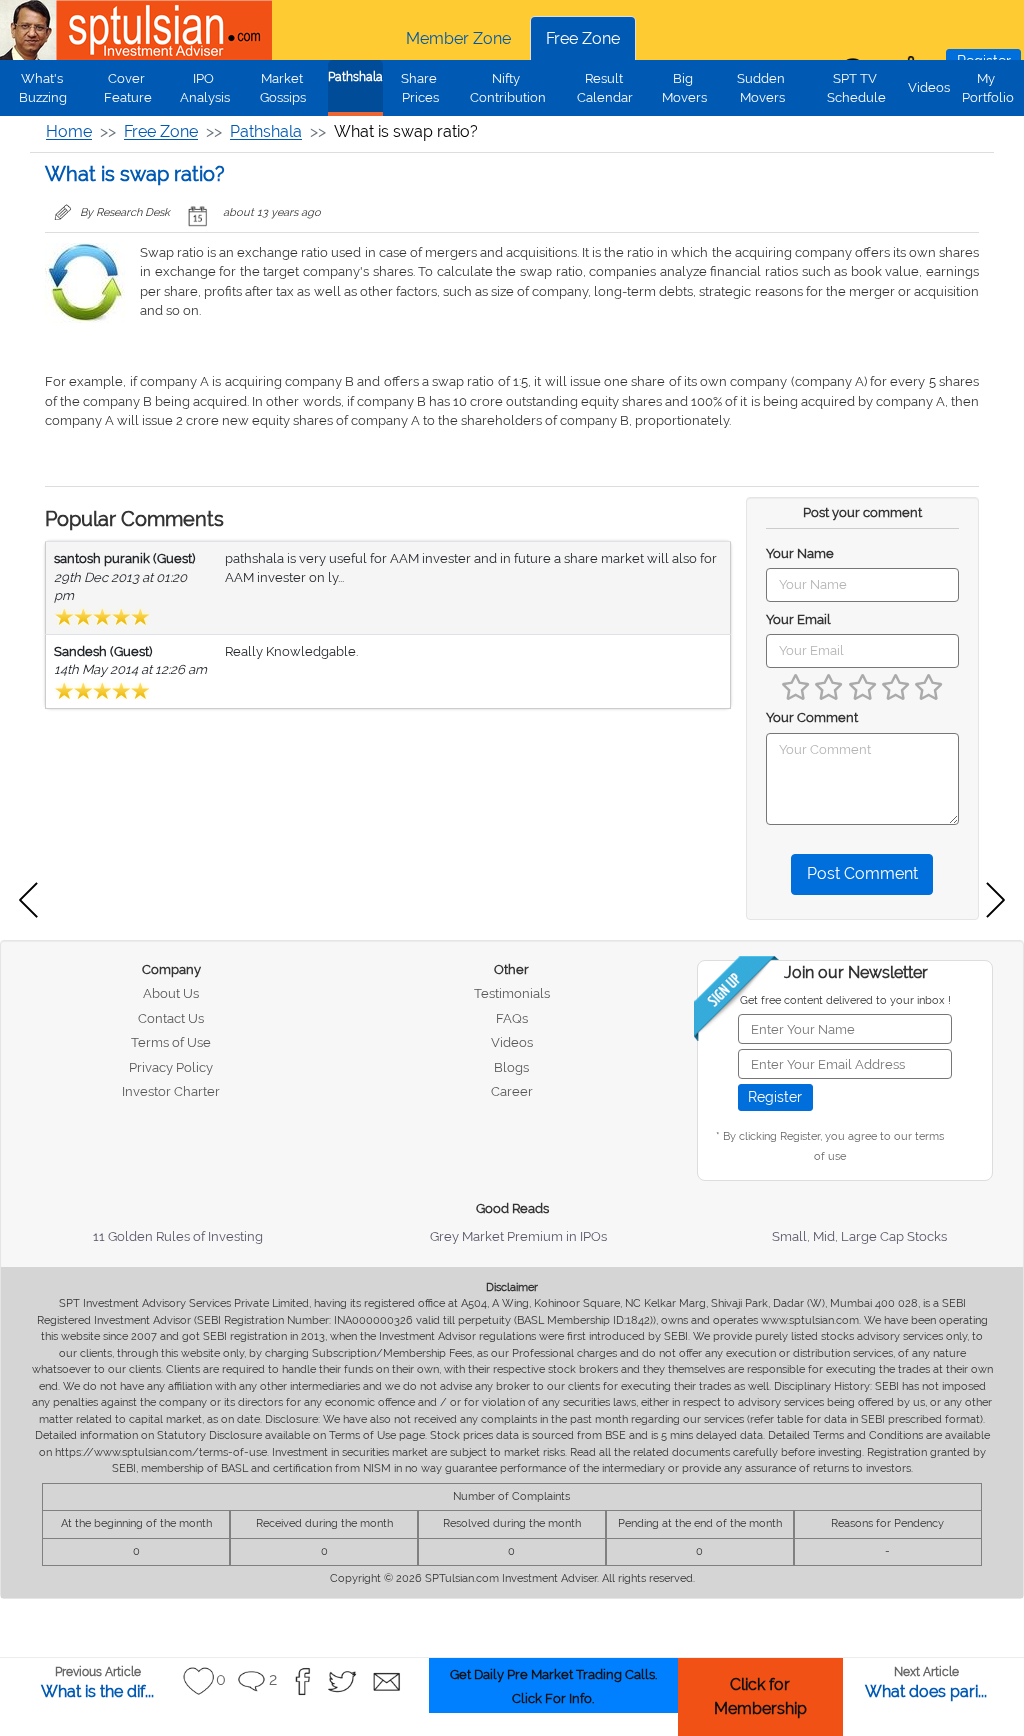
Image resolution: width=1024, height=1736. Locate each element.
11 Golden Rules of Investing (178, 1236)
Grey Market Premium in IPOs (518, 1236)
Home (69, 131)
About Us (171, 993)
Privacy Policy (171, 1067)
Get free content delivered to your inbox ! (845, 1000)
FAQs (512, 1018)
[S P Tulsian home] (30, 30)
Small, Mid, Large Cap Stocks (859, 1236)
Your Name (800, 553)
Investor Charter (171, 1091)
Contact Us (171, 1018)
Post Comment (862, 873)
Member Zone (458, 38)
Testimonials (512, 993)
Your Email (798, 619)
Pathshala (355, 77)
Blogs (511, 1067)
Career (512, 1091)
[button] (198, 1681)
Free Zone (583, 38)
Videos (929, 87)
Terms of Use (171, 1042)
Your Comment (812, 717)
